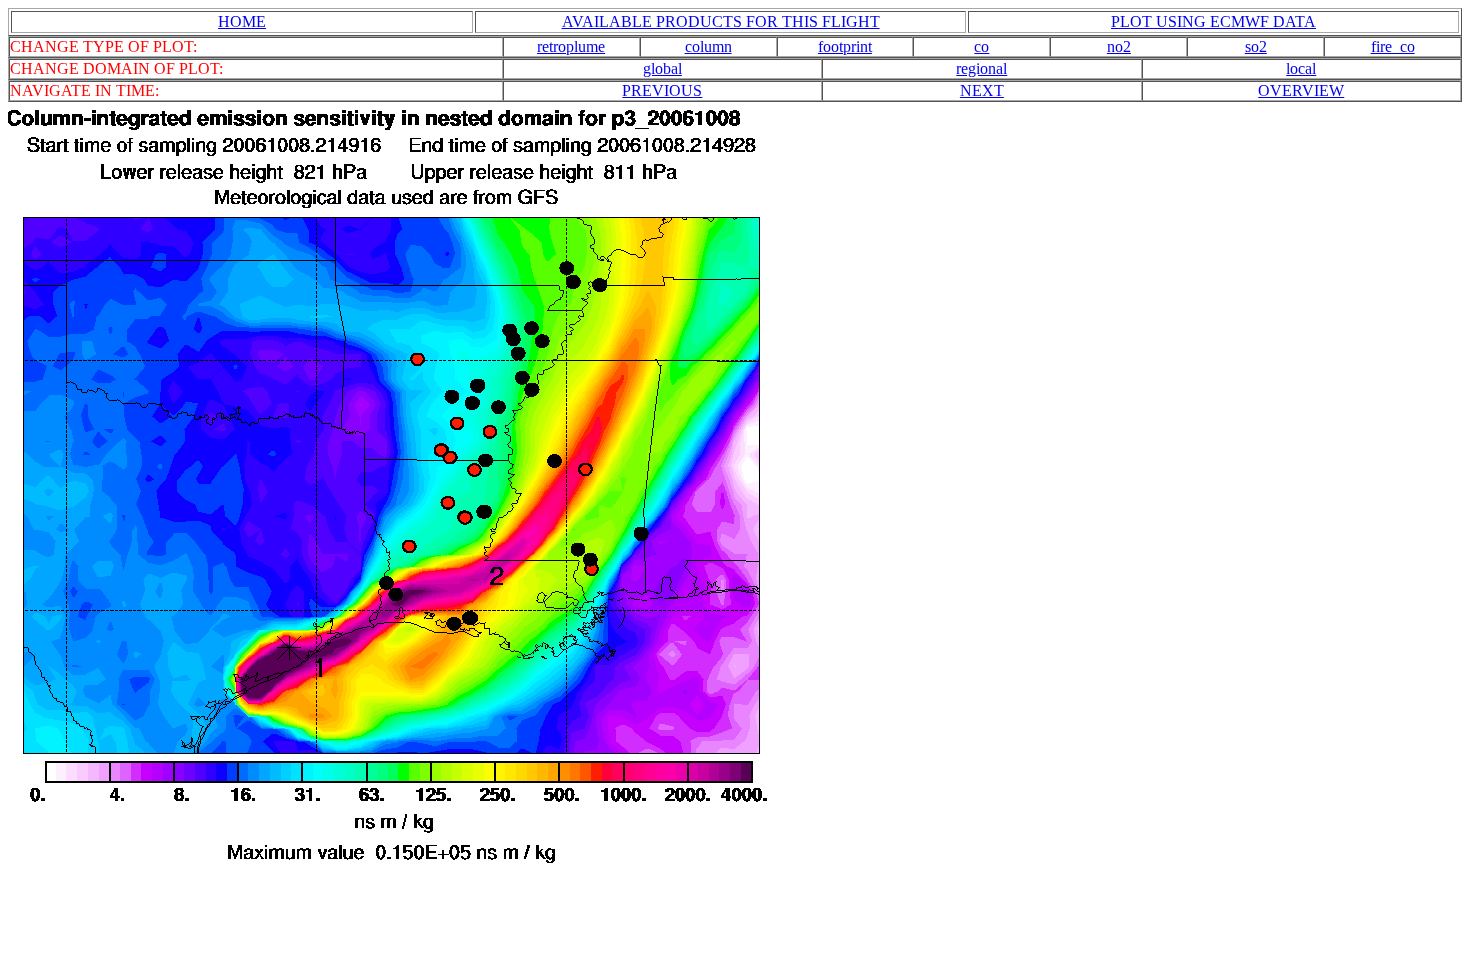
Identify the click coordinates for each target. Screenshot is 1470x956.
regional (981, 68)
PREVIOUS (662, 90)
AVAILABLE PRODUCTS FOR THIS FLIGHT (721, 21)
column (708, 46)
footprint (845, 46)
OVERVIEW (1301, 90)
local (1301, 68)
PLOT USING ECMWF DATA (1213, 21)
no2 (1119, 46)
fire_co (1393, 46)
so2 (1256, 46)
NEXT (982, 90)
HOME (242, 21)
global (662, 68)
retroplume (571, 46)
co (981, 46)
